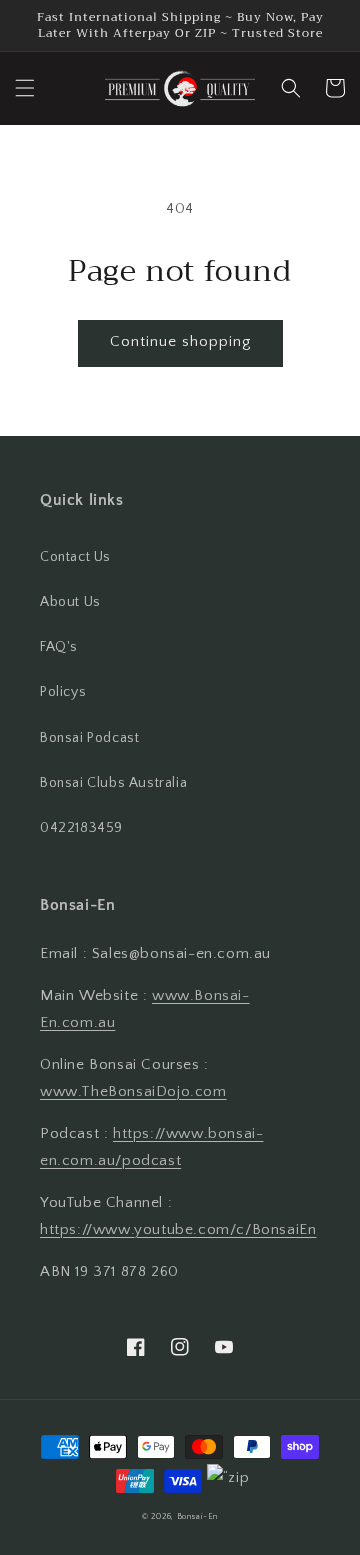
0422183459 (81, 828)
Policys (63, 692)
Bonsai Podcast (89, 738)
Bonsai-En (197, 1516)
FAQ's (59, 647)
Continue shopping (180, 341)
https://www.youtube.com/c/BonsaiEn (178, 1229)
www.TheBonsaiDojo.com (133, 1091)
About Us (70, 602)
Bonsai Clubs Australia (113, 783)
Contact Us (75, 557)
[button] (25, 88)
